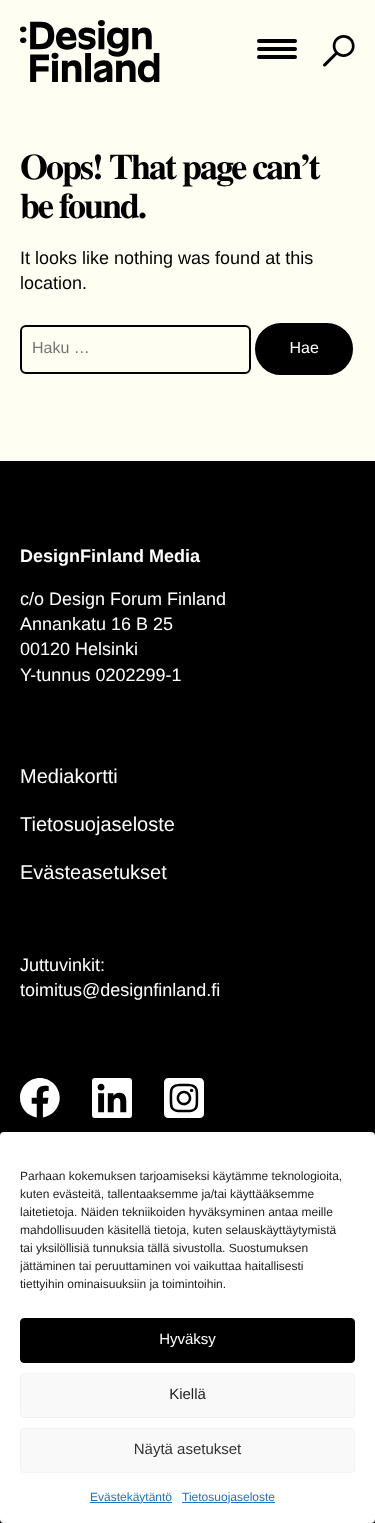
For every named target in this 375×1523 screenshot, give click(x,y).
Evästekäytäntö (131, 1497)
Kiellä (187, 1394)
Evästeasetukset (93, 873)
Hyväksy (187, 1339)
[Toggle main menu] (277, 55)
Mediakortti (69, 777)
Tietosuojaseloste (228, 1497)
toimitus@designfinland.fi (120, 990)
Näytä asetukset (188, 1449)
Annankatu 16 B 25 (96, 624)
